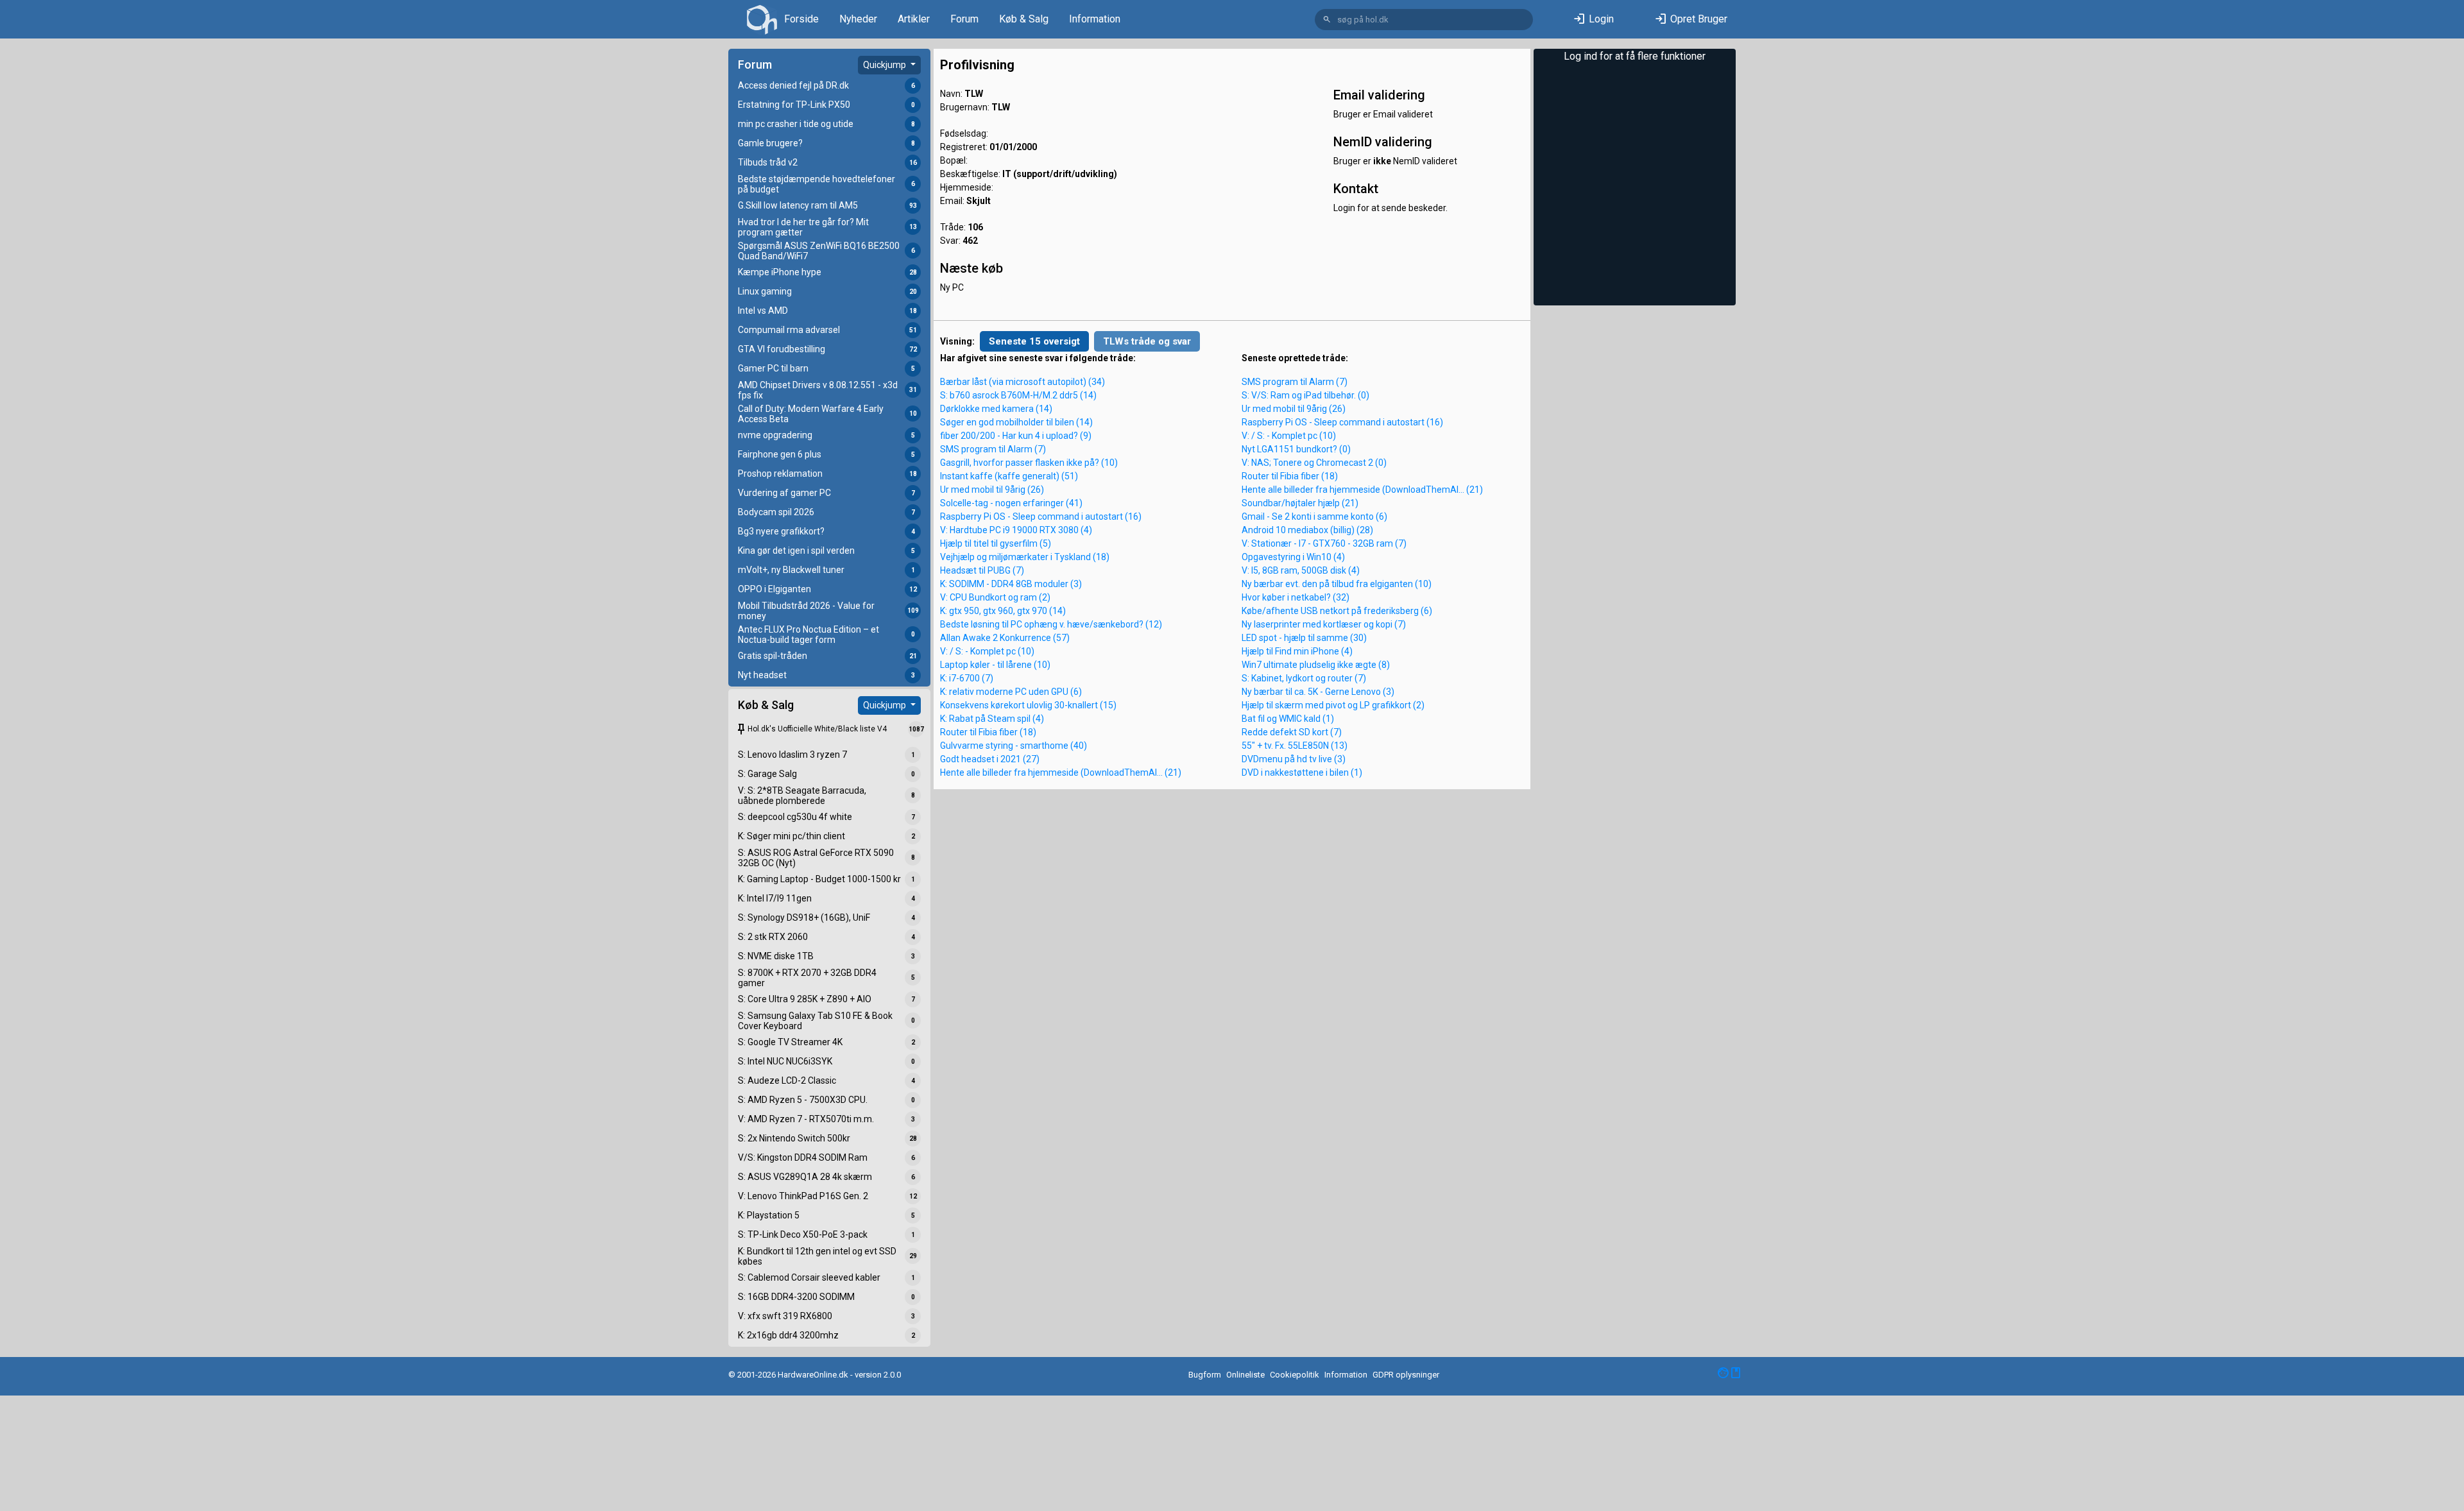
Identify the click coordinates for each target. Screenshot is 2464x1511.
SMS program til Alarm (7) (993, 449)
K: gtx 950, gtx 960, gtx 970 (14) (1003, 611)
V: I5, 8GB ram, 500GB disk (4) (1301, 570)
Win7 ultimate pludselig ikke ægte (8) (1316, 665)
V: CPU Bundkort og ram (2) (995, 597)
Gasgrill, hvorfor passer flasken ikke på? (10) (1029, 463)
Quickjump (886, 65)
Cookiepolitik (1295, 1375)
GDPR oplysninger (1406, 1375)
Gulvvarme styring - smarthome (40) (1014, 746)
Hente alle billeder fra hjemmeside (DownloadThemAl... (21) (1061, 773)
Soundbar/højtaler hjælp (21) (1300, 503)
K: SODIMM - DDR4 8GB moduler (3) (1011, 584)
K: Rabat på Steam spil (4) (992, 719)
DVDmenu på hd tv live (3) (1294, 759)
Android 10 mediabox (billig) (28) (1307, 530)
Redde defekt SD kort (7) (1292, 732)
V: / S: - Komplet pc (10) (987, 651)
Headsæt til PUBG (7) (982, 570)
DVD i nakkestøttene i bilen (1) (1302, 773)
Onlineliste (1245, 1375)
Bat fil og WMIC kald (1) (1288, 719)
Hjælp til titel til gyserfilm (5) (996, 543)
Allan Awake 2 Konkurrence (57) (1005, 638)
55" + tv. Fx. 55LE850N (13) (1295, 746)
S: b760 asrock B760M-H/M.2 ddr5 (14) (1018, 395)
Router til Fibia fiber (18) (988, 732)
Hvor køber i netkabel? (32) (1296, 597)
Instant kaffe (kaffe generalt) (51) (1009, 476)
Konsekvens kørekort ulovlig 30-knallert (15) (1028, 705)
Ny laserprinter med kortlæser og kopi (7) (1324, 624)
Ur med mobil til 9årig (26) (992, 490)
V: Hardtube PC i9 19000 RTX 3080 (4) (1016, 530)
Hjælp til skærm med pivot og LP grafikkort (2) (1333, 705)
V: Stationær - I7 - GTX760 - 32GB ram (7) (1324, 543)
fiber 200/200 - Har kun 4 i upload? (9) (1016, 436)
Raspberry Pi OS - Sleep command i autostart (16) (1041, 516)
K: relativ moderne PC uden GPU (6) (1011, 692)
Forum (964, 19)
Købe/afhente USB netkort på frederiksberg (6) (1337, 611)
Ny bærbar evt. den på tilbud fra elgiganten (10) (1337, 584)
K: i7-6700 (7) (967, 678)
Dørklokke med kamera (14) (996, 409)
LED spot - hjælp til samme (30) (1304, 638)
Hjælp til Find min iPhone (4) (1297, 651)
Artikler (914, 19)
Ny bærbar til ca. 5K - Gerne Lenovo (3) (1318, 692)
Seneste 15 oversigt (1034, 341)
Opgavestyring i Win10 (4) (1293, 557)
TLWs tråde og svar (1147, 341)
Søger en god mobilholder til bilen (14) (1016, 422)
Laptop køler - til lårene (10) (995, 665)
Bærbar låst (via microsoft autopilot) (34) (1022, 382)
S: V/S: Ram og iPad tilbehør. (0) (1305, 395)
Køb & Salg (1024, 19)
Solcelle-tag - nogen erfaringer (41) (1011, 503)
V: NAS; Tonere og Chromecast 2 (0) (1314, 463)
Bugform (1205, 1375)
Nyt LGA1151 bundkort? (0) (1296, 449)
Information (1095, 19)
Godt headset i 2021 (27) (990, 759)
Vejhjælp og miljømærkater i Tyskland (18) (1025, 557)
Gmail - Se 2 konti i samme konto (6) (1314, 516)
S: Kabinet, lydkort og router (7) (1304, 678)
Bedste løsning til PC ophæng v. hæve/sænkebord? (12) (1051, 624)
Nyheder (858, 19)
